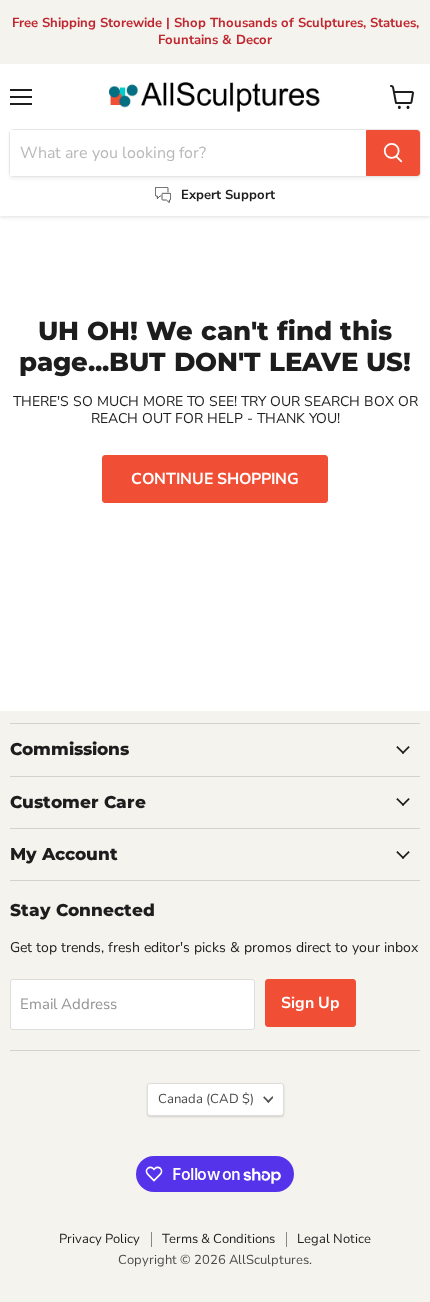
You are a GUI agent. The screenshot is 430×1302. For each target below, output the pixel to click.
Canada (206, 1099)
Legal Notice (334, 1239)
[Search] (393, 153)
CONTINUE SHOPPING (215, 479)
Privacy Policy (99, 1239)
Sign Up (310, 1003)
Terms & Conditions (218, 1239)
